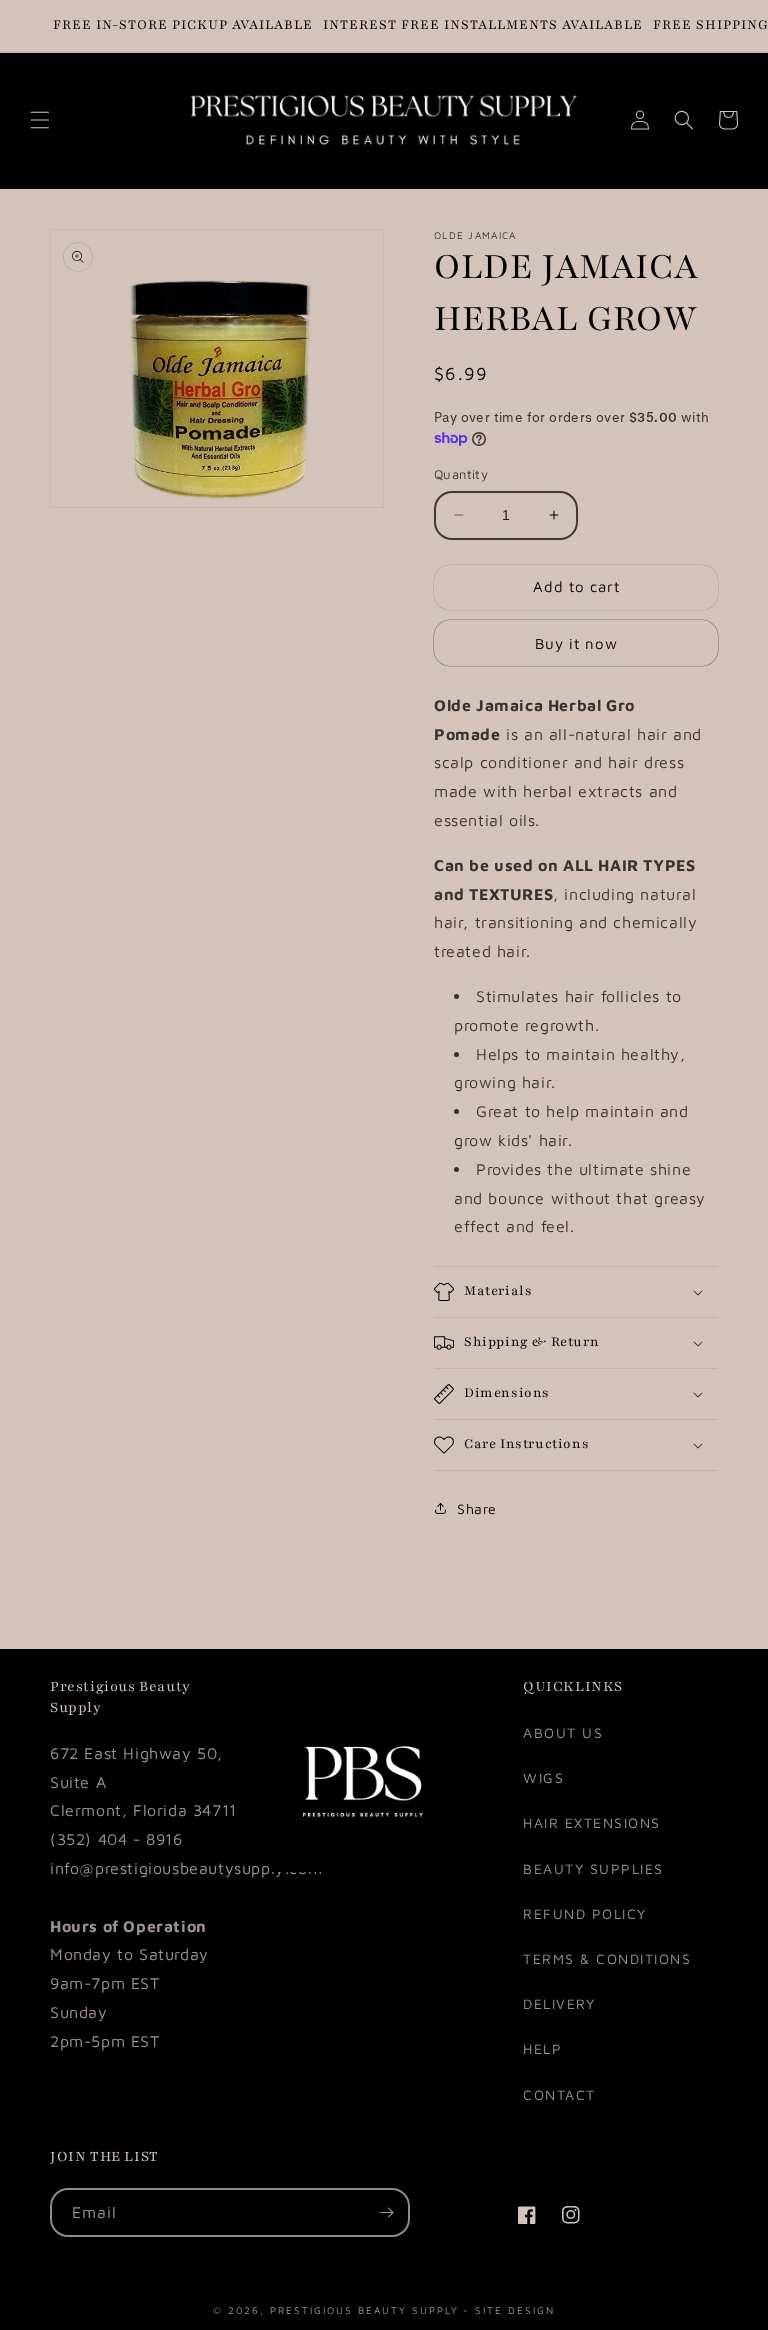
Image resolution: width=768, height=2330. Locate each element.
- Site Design (509, 2308)
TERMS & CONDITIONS (607, 1958)
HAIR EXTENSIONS (592, 1822)
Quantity (461, 474)
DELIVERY (559, 2003)
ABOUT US (563, 1732)
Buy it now (576, 643)
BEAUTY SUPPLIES (593, 1868)
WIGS (543, 1777)
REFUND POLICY (585, 1913)
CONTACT (559, 2094)
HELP (542, 2048)
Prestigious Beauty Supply (364, 2308)
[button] (40, 120)
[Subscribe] (386, 2212)
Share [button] (477, 1508)
